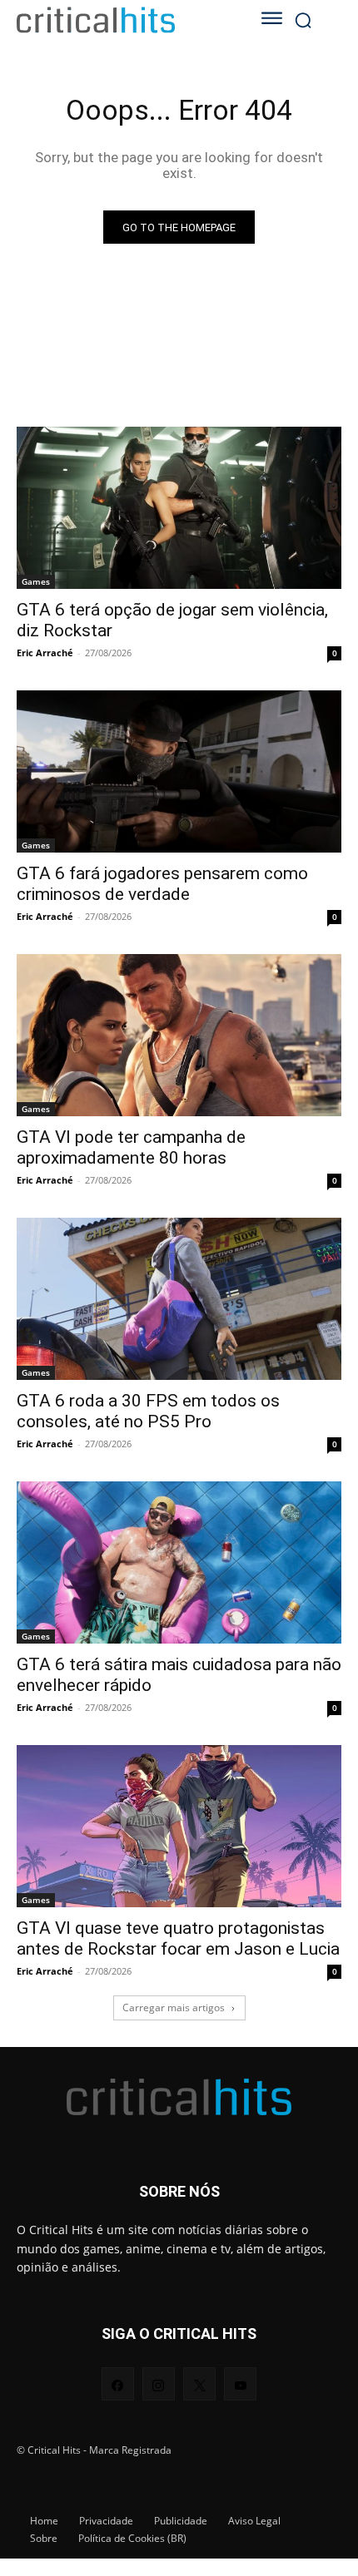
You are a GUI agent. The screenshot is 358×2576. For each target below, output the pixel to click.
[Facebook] (118, 2383)
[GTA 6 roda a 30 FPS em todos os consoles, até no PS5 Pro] (179, 1299)
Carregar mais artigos (174, 2007)
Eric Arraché (45, 653)
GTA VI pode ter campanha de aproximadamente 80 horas (131, 1147)
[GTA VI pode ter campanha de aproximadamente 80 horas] (179, 1035)
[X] (199, 2383)
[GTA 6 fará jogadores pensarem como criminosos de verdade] (179, 771)
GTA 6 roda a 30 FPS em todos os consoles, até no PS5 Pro (148, 1411)
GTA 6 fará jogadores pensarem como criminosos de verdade (162, 884)
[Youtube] (240, 2383)
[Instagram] (159, 2383)
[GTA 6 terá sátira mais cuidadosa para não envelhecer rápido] (179, 1562)
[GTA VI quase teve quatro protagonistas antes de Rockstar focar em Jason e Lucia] (179, 1826)
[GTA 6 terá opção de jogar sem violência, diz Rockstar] (179, 508)
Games (36, 581)
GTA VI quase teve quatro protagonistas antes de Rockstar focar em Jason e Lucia (178, 1938)
